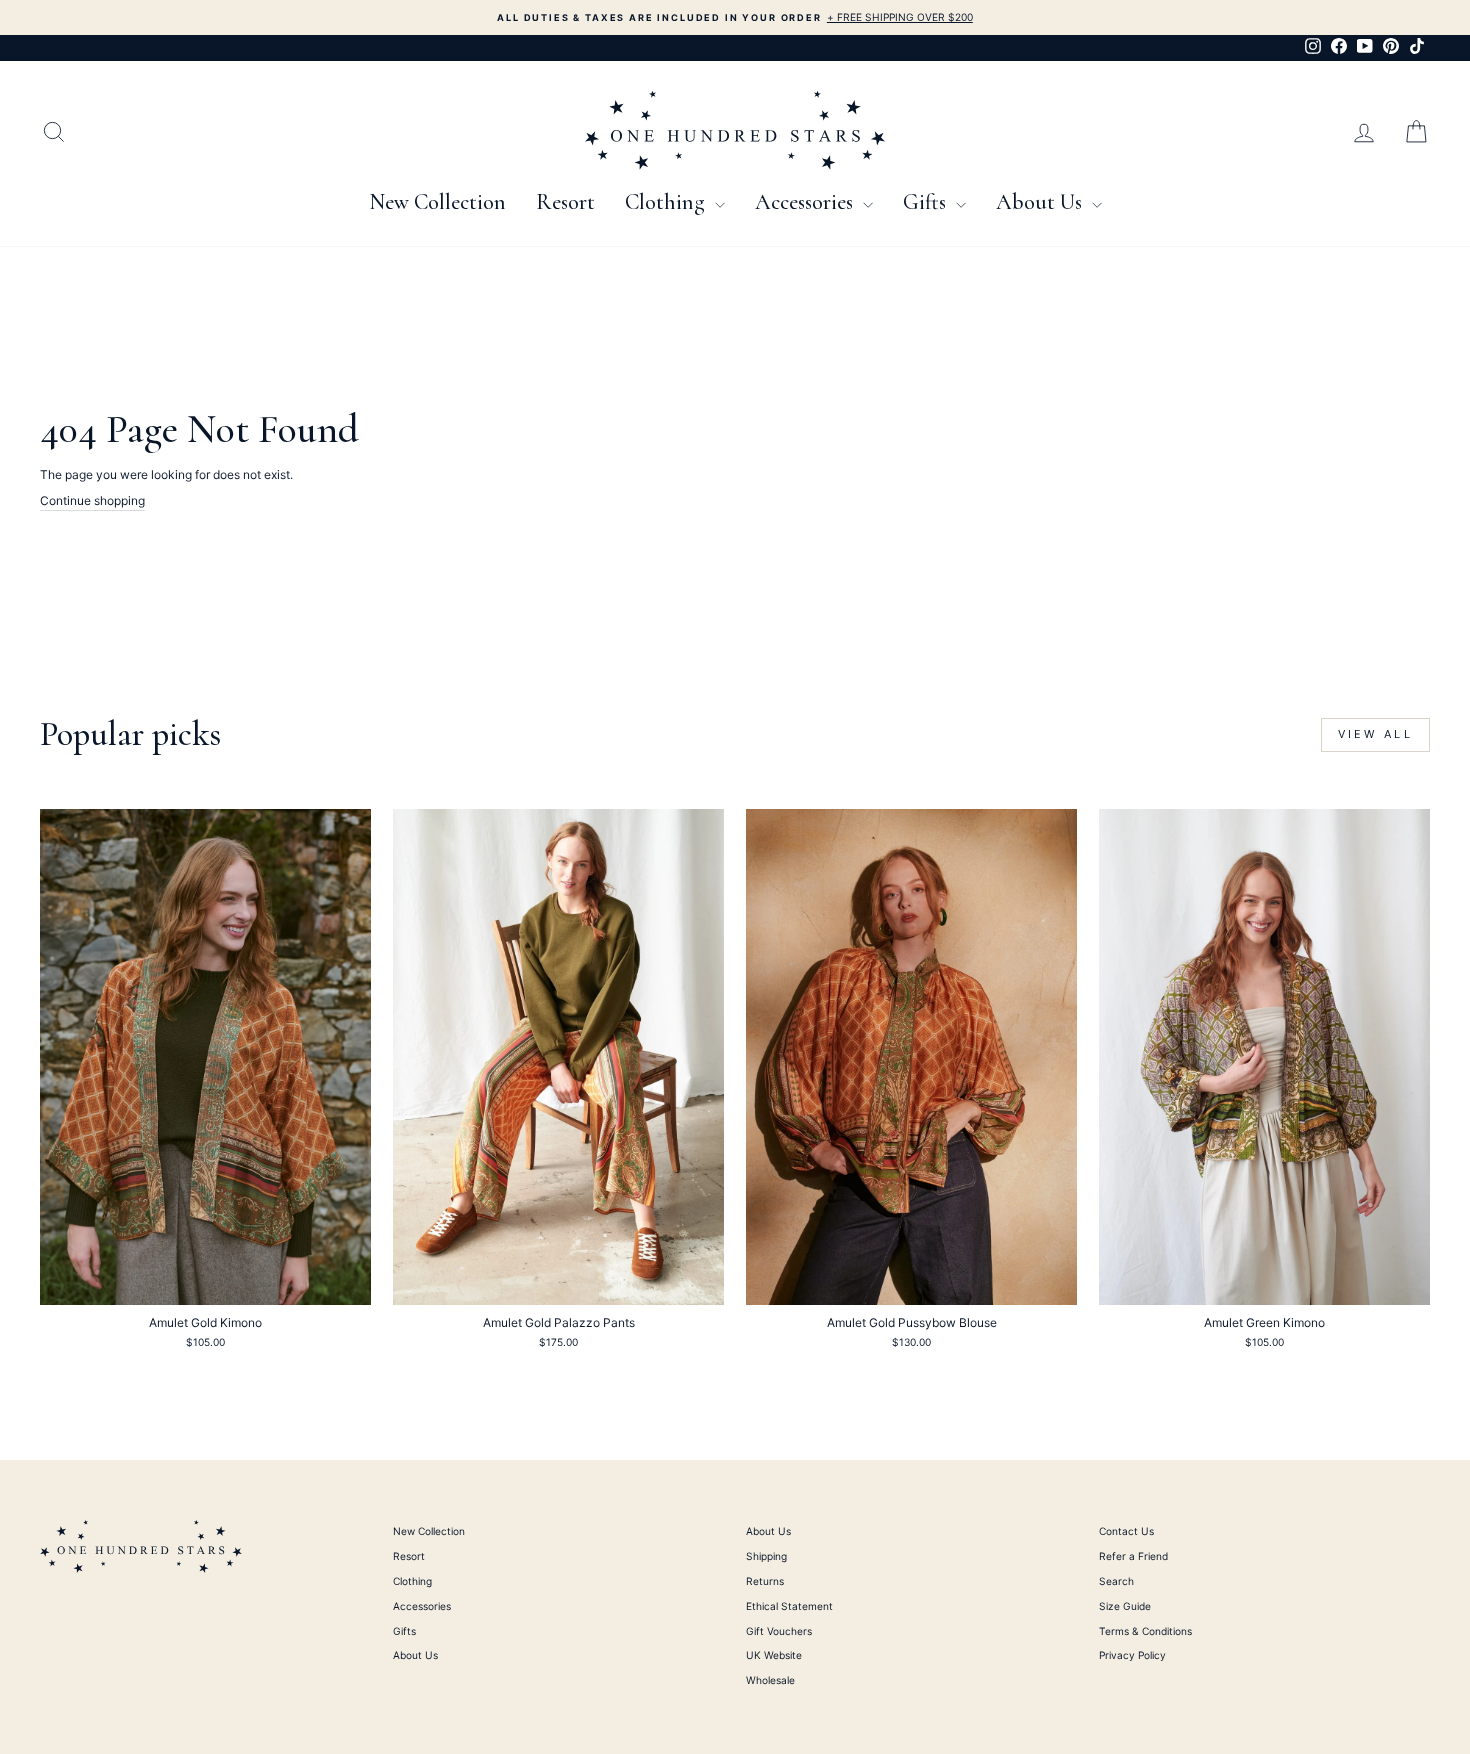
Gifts (927, 202)
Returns (765, 1581)
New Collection (437, 202)
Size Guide (1125, 1606)
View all (1375, 734)
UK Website (774, 1655)
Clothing (667, 202)
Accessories (806, 202)
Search (1116, 1581)
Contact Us (1126, 1531)
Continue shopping (92, 500)
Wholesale (770, 1680)
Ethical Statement (789, 1606)
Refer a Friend (1133, 1556)
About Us (1041, 202)
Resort (565, 202)
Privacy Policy (1132, 1655)
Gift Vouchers (779, 1631)
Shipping (766, 1556)
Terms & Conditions (1145, 1631)
